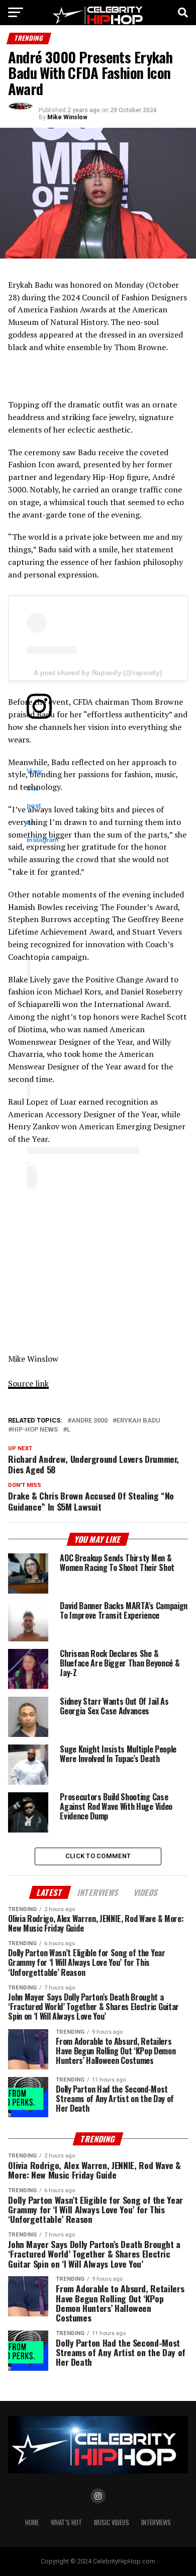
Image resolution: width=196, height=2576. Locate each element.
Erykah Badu (138, 1421)
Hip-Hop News (35, 1430)
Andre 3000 (89, 1421)
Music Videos (112, 2522)
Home (32, 2522)
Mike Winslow (67, 117)
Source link (28, 1383)
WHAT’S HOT (66, 2522)
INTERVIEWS (156, 2522)
